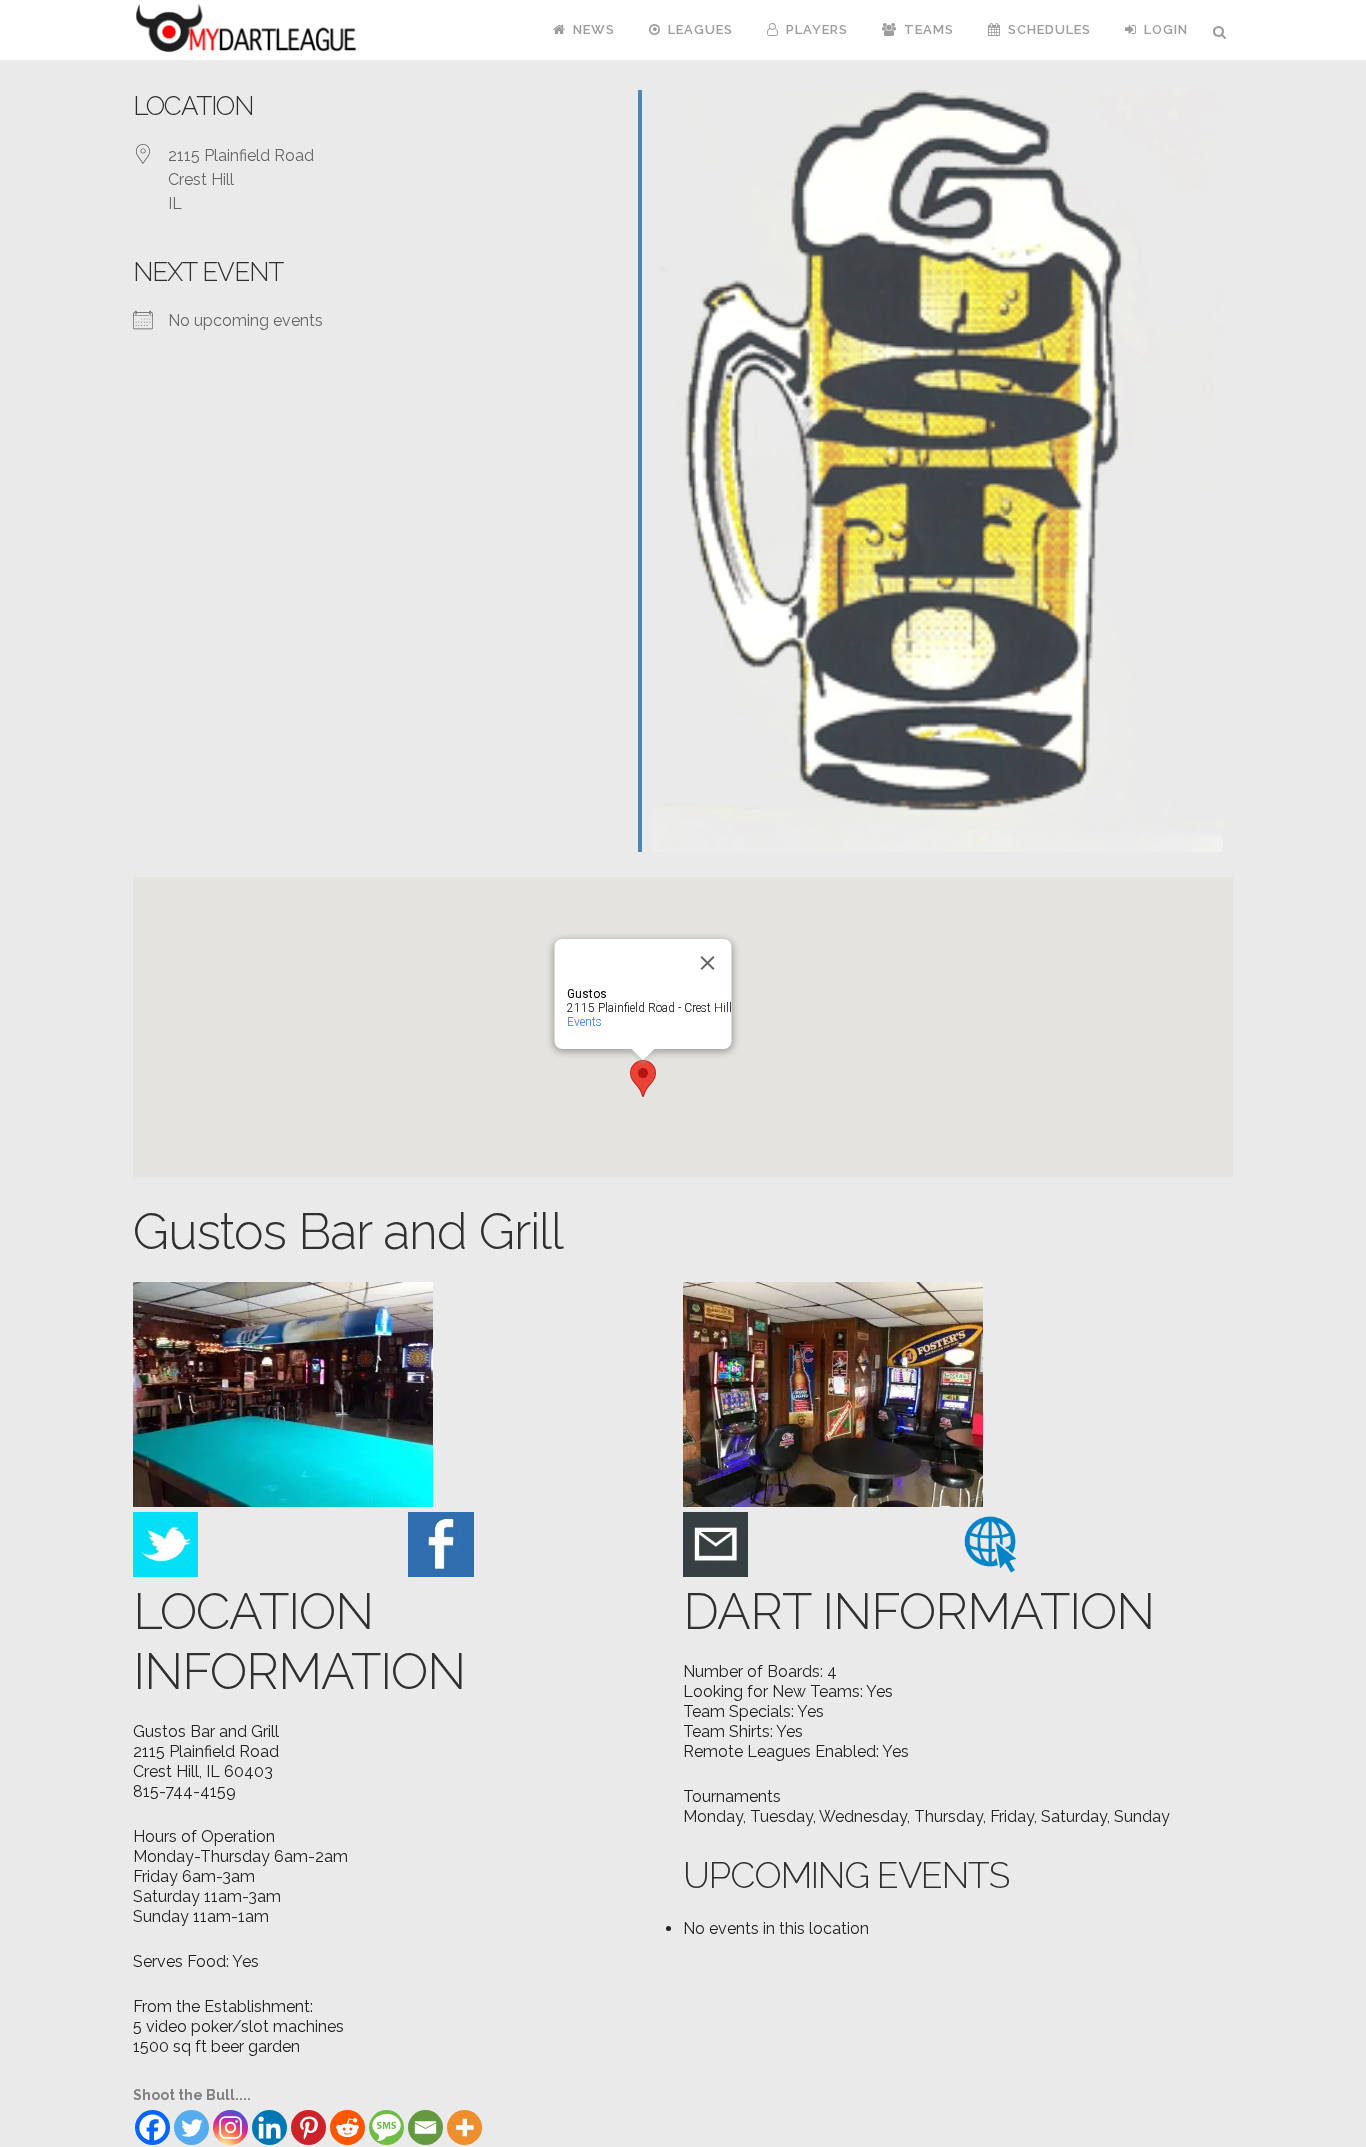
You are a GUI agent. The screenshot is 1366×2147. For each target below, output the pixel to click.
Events (584, 1022)
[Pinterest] (308, 2127)
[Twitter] (191, 2127)
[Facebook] (152, 2127)
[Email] (425, 2127)
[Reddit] (347, 2127)
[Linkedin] (269, 2127)
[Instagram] (230, 2127)
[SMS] (386, 2127)
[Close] (708, 963)
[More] (464, 2127)
